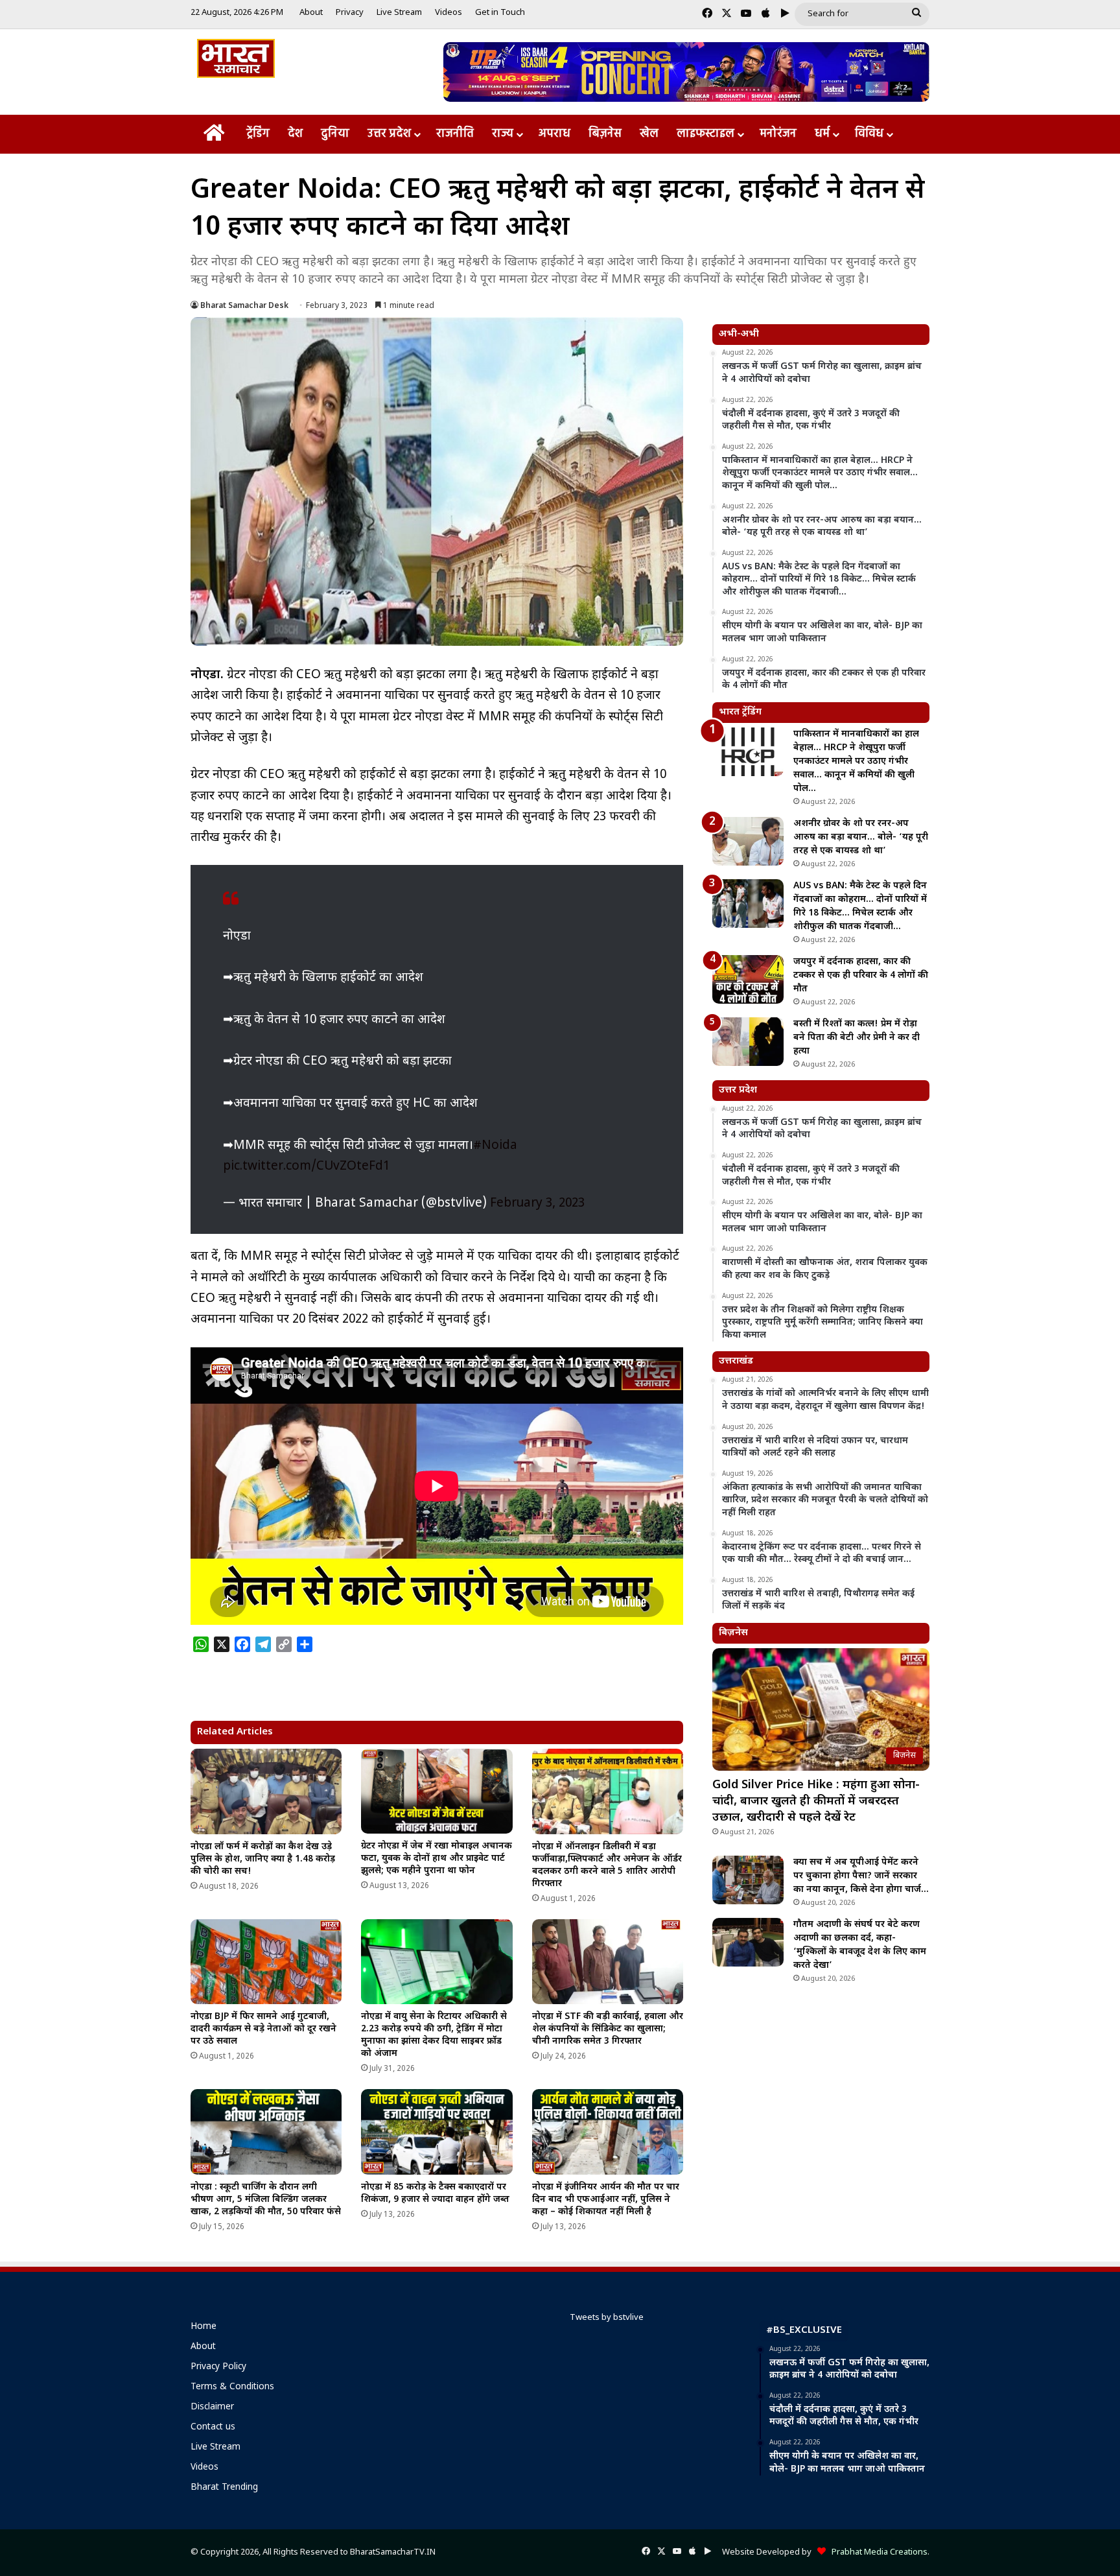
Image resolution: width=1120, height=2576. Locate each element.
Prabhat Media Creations (877, 2552)
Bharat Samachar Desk (244, 306)
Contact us (213, 2428)
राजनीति (455, 134)
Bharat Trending (224, 2488)
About (311, 13)
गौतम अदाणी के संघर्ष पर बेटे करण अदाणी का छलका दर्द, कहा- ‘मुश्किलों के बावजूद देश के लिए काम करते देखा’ (860, 1945)
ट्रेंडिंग (258, 134)
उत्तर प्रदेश (389, 134)
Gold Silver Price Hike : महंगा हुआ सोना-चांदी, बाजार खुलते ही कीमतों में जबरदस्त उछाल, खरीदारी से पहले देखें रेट (816, 1802)
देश (295, 134)
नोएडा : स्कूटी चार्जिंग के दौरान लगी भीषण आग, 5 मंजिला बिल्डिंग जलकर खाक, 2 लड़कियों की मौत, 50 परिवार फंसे (266, 2200)
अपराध (554, 134)
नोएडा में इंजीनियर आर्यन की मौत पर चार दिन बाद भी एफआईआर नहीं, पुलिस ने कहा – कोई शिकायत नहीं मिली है (606, 2200)
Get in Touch (500, 13)
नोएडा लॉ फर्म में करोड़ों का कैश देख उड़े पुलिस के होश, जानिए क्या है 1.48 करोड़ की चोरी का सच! (263, 1859)
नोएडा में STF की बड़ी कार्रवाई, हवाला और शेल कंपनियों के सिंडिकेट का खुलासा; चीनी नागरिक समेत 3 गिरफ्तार (608, 2029)
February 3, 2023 (537, 1204)
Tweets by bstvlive (607, 2318)
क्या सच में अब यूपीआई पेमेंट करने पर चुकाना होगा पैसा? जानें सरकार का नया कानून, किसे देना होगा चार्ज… (861, 1876)
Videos (449, 13)
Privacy (350, 13)
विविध (869, 134)
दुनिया (335, 134)
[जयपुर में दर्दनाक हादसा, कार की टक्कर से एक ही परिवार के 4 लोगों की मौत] (748, 979)
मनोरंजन (778, 134)
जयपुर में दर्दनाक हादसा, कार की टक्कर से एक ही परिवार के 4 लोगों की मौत (861, 975)
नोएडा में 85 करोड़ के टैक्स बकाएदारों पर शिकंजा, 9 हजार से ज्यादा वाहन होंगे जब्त (435, 2193)
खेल (649, 134)
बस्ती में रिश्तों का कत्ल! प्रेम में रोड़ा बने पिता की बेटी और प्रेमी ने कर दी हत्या (857, 1038)
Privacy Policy (218, 2367)
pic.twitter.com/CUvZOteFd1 (306, 1167)
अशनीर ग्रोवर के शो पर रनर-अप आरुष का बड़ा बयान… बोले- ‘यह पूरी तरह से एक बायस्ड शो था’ (861, 837)
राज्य (503, 134)
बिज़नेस (605, 134)
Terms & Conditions (232, 2387)
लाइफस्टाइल (706, 134)
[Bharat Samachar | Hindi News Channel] (236, 58)
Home (204, 2327)
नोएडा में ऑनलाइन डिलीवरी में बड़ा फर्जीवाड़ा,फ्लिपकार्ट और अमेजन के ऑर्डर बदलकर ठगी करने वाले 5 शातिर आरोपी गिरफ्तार (607, 1865)
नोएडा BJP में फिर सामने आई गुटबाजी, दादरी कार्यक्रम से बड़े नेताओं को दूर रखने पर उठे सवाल (263, 2029)
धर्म (822, 134)
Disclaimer (212, 2407)
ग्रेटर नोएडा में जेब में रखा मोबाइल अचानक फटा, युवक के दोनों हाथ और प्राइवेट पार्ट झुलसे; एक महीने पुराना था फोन (437, 1859)
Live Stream (399, 13)
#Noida (495, 1146)
